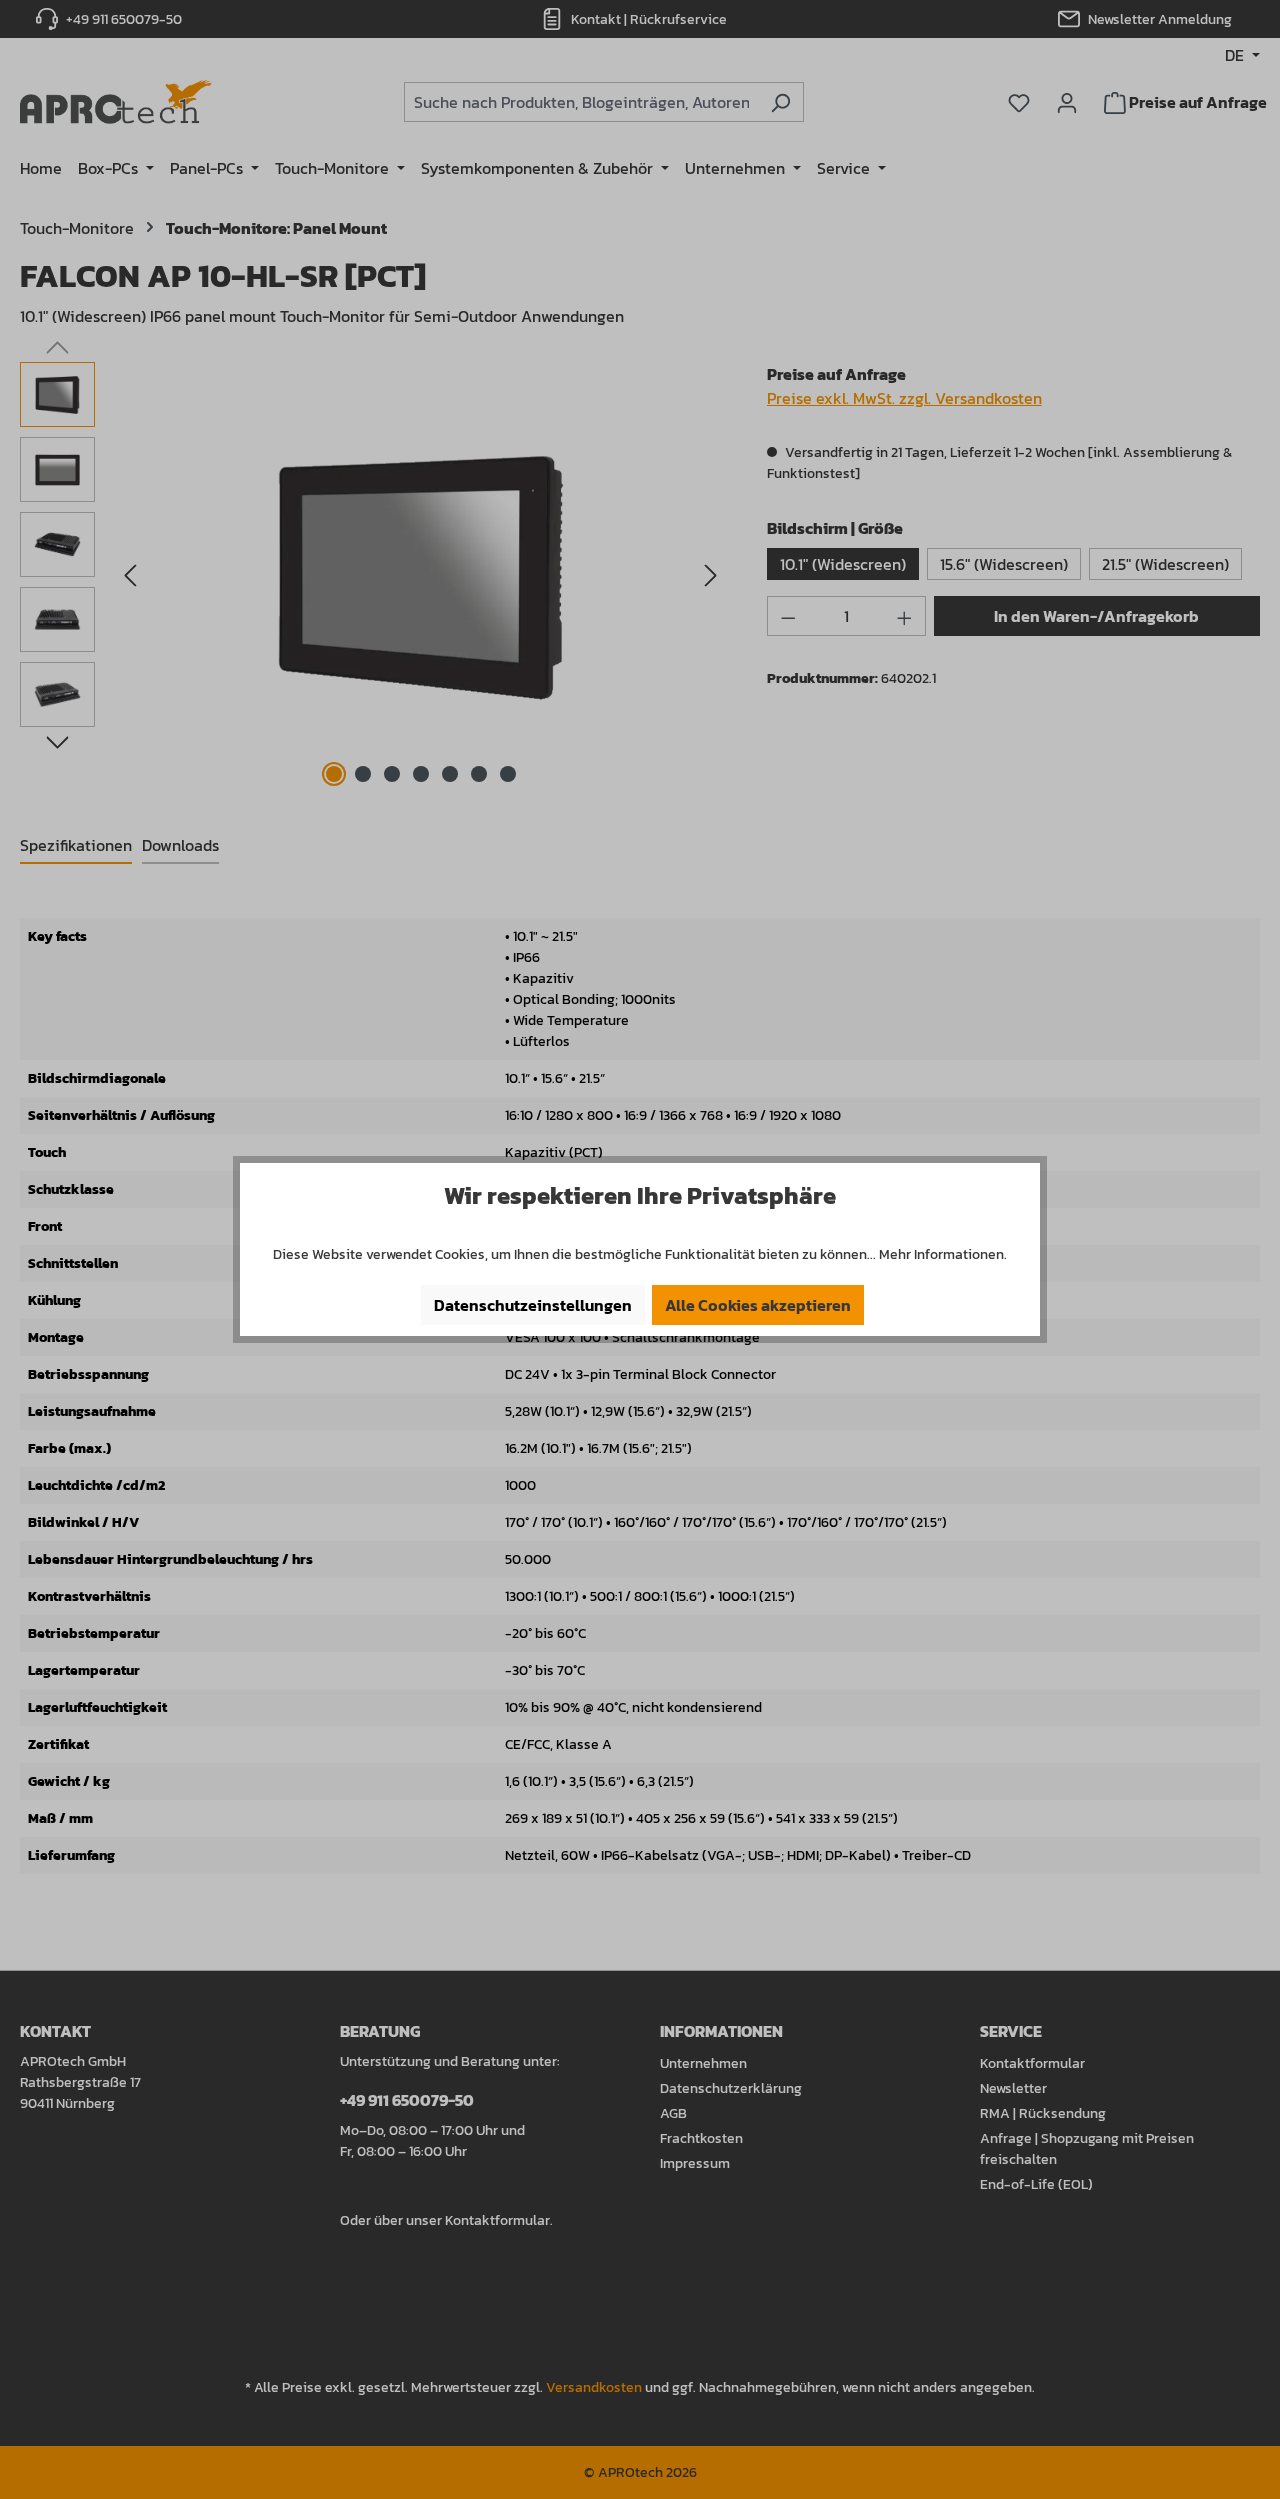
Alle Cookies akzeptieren (758, 1305)
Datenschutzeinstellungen (533, 1305)
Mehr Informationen (941, 1254)
